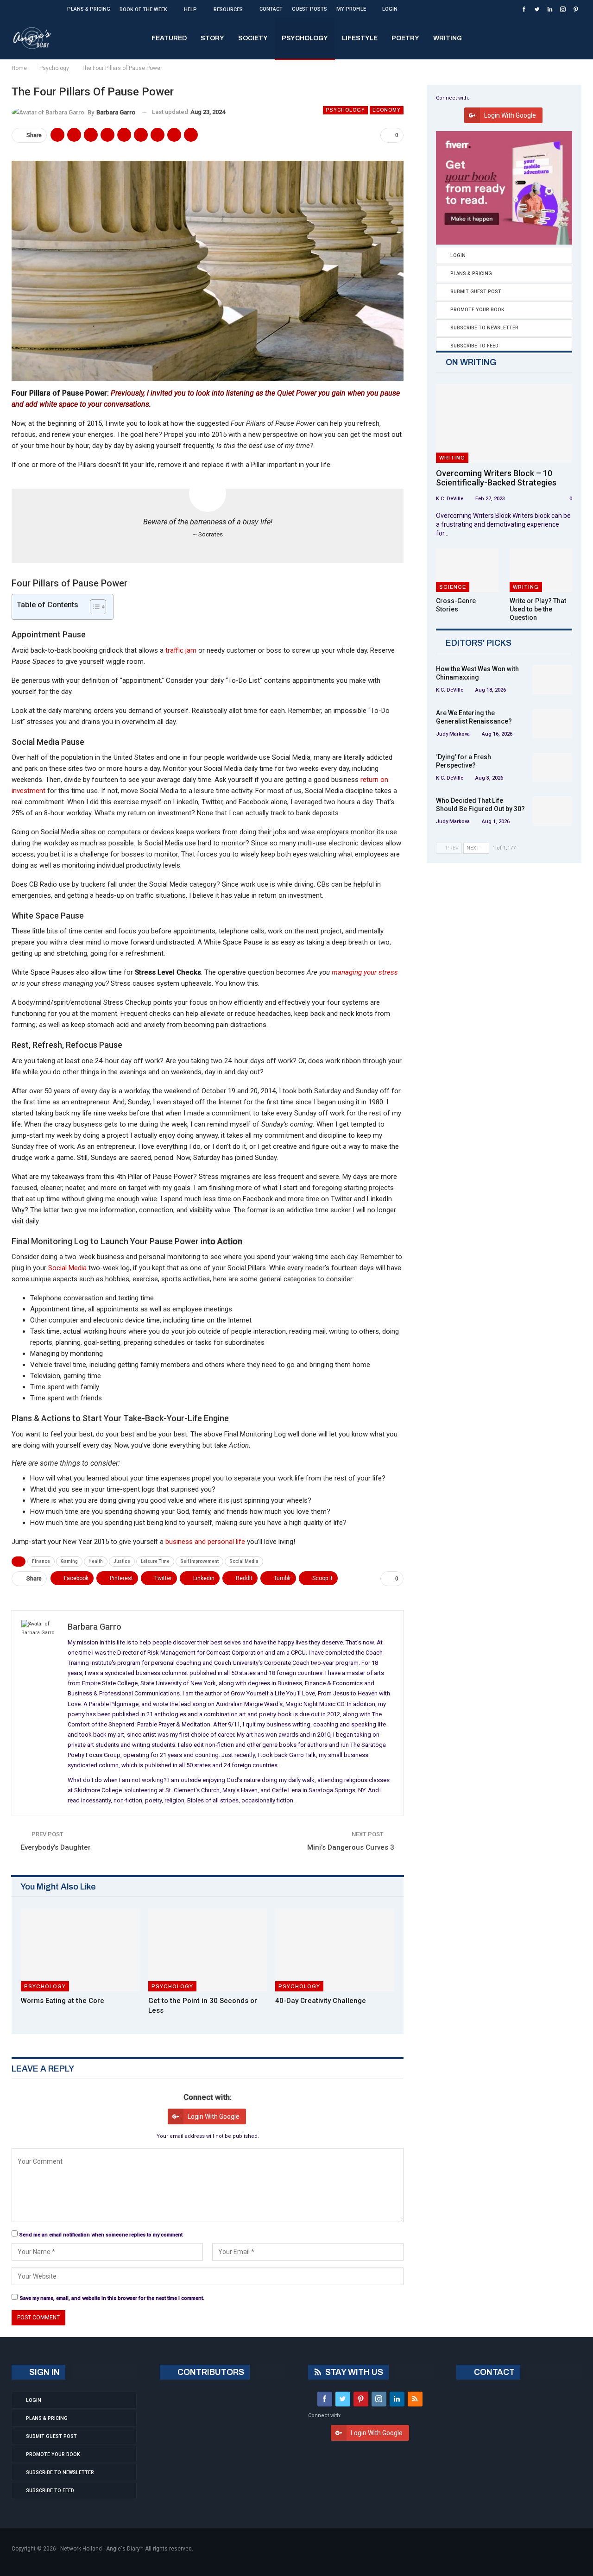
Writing (448, 38)
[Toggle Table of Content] (93, 607)
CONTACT (493, 2372)
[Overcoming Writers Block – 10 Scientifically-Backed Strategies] (504, 424)
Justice (122, 1561)
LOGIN (390, 9)
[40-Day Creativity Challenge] (335, 1950)
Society (253, 38)
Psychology (305, 38)
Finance (41, 1561)
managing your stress (365, 972)
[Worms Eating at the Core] (80, 1950)
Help (190, 9)
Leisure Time (155, 1561)
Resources (228, 9)
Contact (271, 9)
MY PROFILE (351, 9)
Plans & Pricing (89, 9)
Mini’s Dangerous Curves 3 (351, 1847)
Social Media (67, 1268)
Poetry (405, 38)
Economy (387, 110)
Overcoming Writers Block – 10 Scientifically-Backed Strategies (496, 478)
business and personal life (205, 1542)
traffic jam (181, 650)
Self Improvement (199, 1561)
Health (96, 1561)
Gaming (69, 1561)
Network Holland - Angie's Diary (100, 2549)
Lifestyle (360, 38)
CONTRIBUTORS (210, 2372)
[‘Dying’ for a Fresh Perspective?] (552, 768)
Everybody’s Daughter (56, 1847)
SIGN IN (44, 2372)
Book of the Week (143, 9)
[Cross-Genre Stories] (467, 570)
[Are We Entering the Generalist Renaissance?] (552, 724)
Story (212, 38)
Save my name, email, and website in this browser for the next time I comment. (112, 2298)
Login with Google (214, 2116)
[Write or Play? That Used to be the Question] (541, 570)
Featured (169, 38)
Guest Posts (309, 9)
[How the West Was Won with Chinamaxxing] (552, 680)
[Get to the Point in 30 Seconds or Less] (208, 1950)
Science (453, 587)
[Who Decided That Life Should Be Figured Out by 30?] (552, 811)
